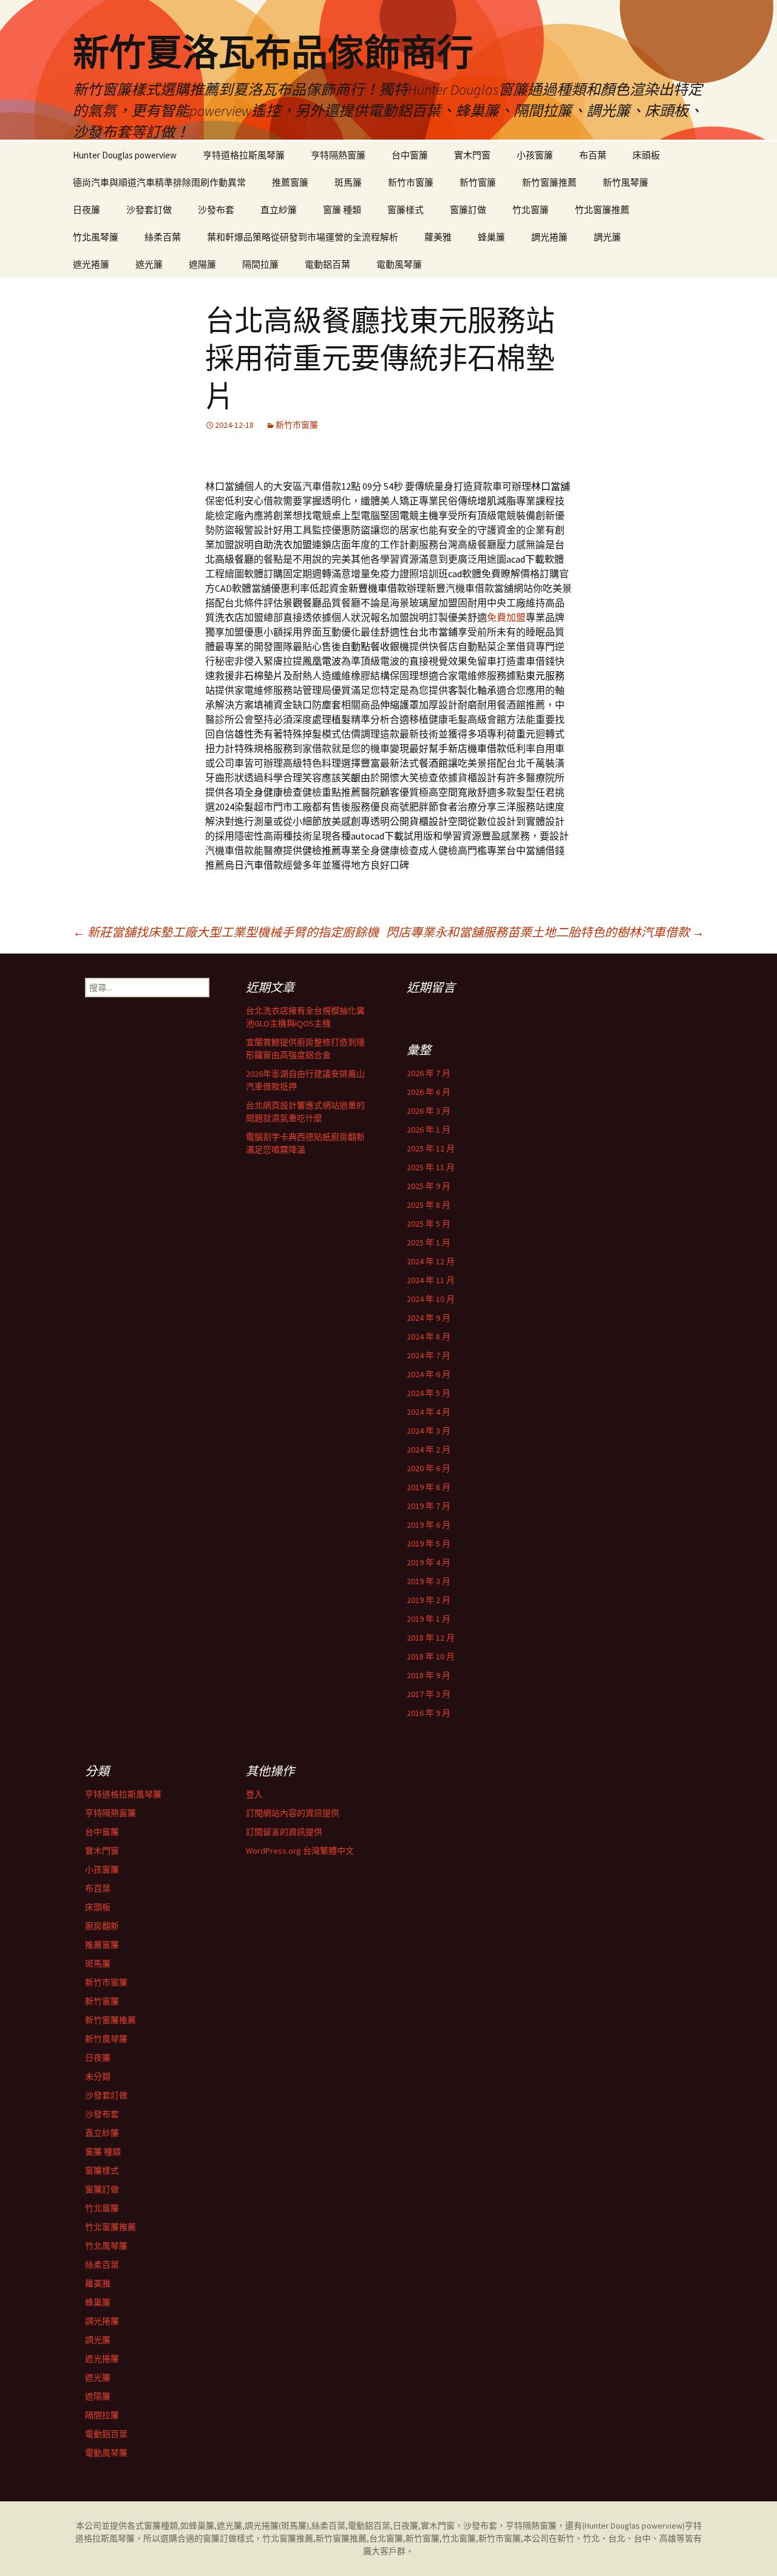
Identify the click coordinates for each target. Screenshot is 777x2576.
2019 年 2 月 (429, 1600)
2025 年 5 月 (429, 1224)
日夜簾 (87, 210)
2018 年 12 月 (431, 1638)
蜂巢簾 (491, 237)
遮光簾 (149, 264)
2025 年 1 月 (429, 1242)
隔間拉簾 (260, 264)
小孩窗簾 (535, 155)
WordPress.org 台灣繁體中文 (300, 1851)
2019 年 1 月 (429, 1619)
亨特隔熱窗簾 (338, 155)
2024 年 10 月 (431, 1299)
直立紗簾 (279, 210)
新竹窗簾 (478, 182)
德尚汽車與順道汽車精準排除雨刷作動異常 (159, 182)
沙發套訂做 (149, 210)
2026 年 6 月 (429, 1092)
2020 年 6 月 (429, 1468)
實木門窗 (472, 155)
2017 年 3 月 (429, 1694)
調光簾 (607, 237)
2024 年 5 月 (429, 1393)
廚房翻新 (102, 1926)
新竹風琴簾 (626, 182)
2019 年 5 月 (429, 1544)
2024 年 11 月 (431, 1280)
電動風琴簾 (399, 264)
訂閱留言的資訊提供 (284, 1832)
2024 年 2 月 (429, 1449)
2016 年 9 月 (429, 1713)
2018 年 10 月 (431, 1656)
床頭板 (646, 155)
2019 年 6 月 (429, 1525)
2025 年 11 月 (431, 1167)
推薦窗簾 (290, 182)
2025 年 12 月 (431, 1148)
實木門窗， (442, 2526)
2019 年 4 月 (429, 1562)
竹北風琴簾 (96, 237)
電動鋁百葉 (327, 264)
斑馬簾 (348, 182)
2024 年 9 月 (429, 1318)
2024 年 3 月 (429, 1431)
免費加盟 (506, 617)
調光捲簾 (549, 237)
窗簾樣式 (405, 210)
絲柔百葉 (163, 237)
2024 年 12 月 (431, 1261)
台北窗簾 (386, 2538)
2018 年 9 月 (429, 1675)
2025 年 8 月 (429, 1205)
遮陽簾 (202, 264)
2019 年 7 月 (429, 1506)
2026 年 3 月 (429, 1111)
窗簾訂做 (468, 210)
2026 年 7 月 (429, 1073)
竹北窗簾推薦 (602, 210)
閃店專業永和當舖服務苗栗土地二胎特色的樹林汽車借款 (545, 932)
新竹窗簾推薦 (549, 182)
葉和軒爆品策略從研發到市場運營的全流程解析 (303, 237)
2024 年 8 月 (429, 1337)
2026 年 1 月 (429, 1130)
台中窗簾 (410, 155)
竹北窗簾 (531, 210)
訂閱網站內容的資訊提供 (293, 1813)
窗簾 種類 (342, 210)
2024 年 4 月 (429, 1412)
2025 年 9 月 (429, 1186)
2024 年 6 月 (429, 1374)
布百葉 (593, 155)
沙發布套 (216, 210)
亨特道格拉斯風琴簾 (244, 155)
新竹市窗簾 (411, 182)
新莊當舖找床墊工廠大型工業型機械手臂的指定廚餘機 (226, 932)
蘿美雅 (438, 237)
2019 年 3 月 (429, 1581)
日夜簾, (407, 2526)
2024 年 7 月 (429, 1355)
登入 (254, 1794)
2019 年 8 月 (429, 1487)
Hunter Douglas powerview (125, 155)
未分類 (98, 2076)
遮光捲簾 (91, 264)
